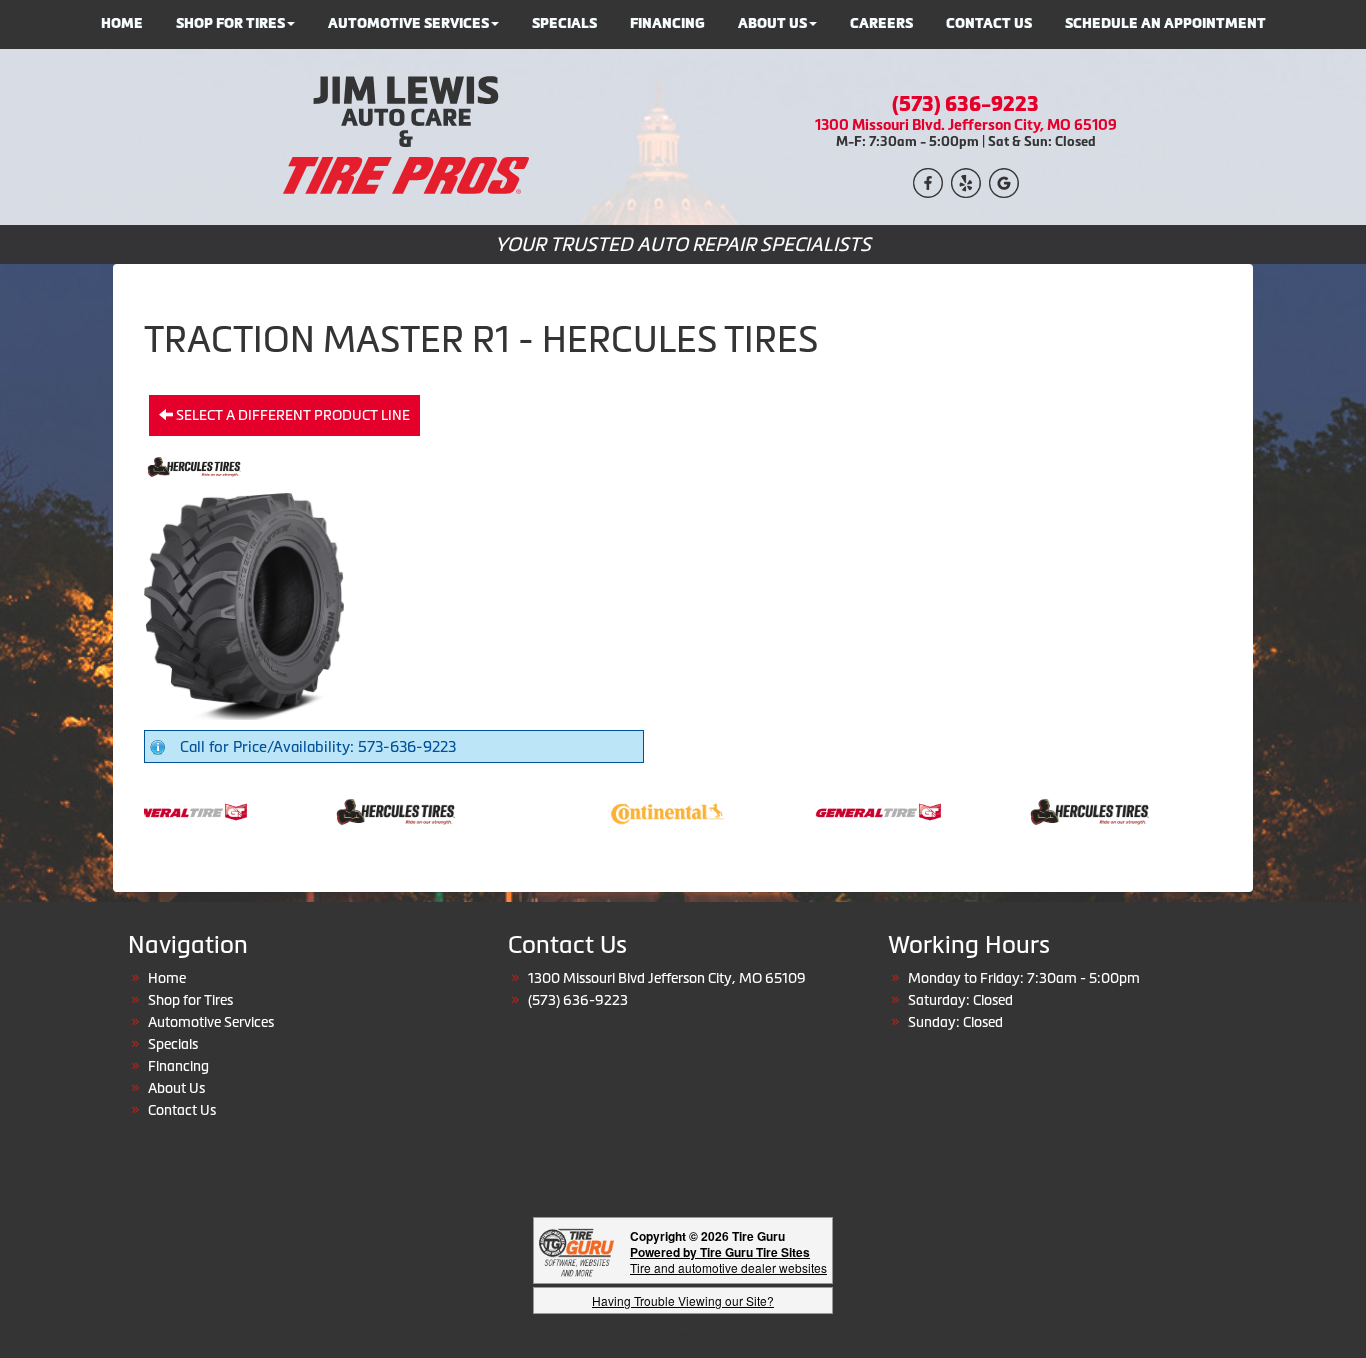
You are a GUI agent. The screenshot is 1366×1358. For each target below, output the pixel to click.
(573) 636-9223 (965, 104)
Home (167, 978)
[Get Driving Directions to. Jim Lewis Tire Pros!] (1004, 180)
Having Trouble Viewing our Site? (683, 1300)
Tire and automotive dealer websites (728, 1259)
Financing (178, 1066)
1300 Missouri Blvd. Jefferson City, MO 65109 (966, 124)
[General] (166, 810)
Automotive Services (211, 1022)
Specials (173, 1044)
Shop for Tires (190, 1000)
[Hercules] (377, 810)
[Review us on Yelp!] (966, 180)
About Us (176, 1088)
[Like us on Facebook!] (928, 180)
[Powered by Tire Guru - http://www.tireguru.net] (576, 1250)
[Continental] (649, 810)
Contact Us (182, 1110)
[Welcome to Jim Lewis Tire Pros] (400, 135)
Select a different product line (291, 415)
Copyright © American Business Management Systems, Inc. (683, 1333)
